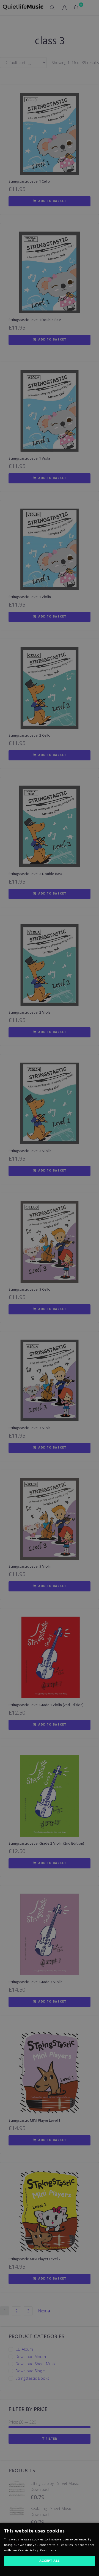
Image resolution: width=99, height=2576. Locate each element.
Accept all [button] (50, 2561)
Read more (48, 2551)
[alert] (50, 1288)
